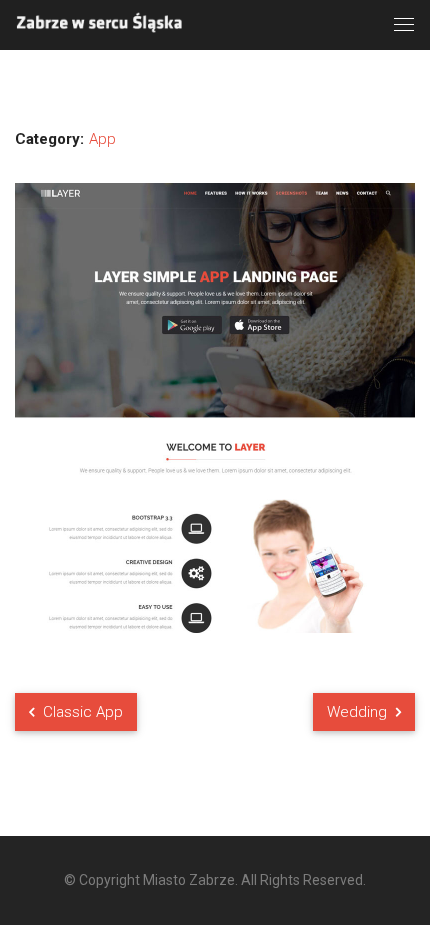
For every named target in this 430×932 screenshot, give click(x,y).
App (102, 139)
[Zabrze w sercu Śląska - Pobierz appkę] (100, 23)
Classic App (81, 712)
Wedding (359, 712)
